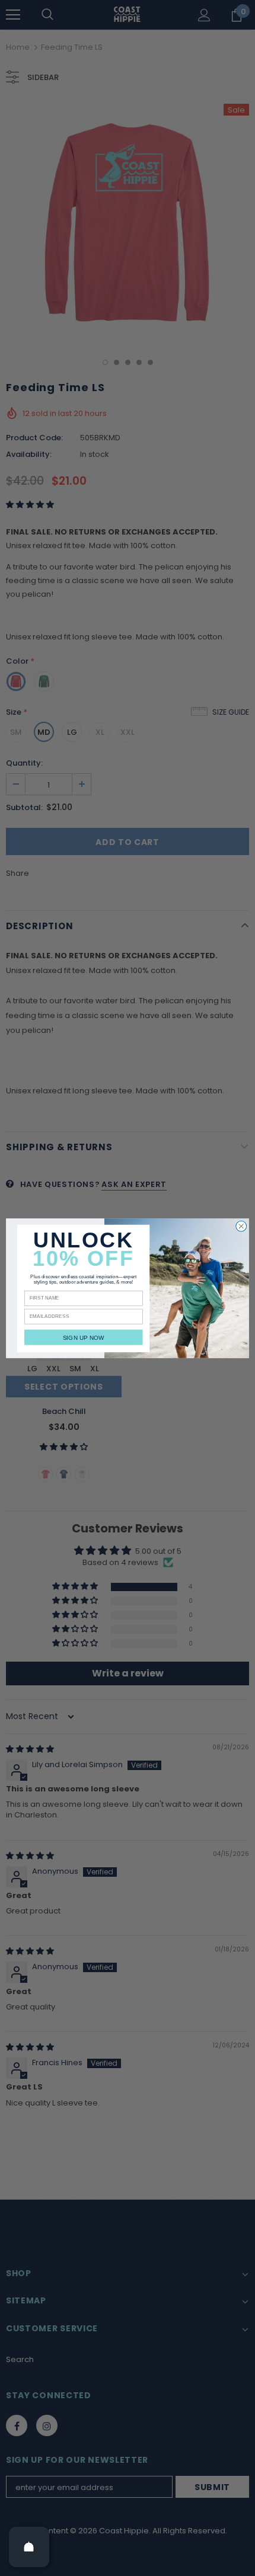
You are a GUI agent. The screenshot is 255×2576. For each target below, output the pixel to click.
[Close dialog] (241, 1226)
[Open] (29, 2547)
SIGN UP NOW (84, 1337)
